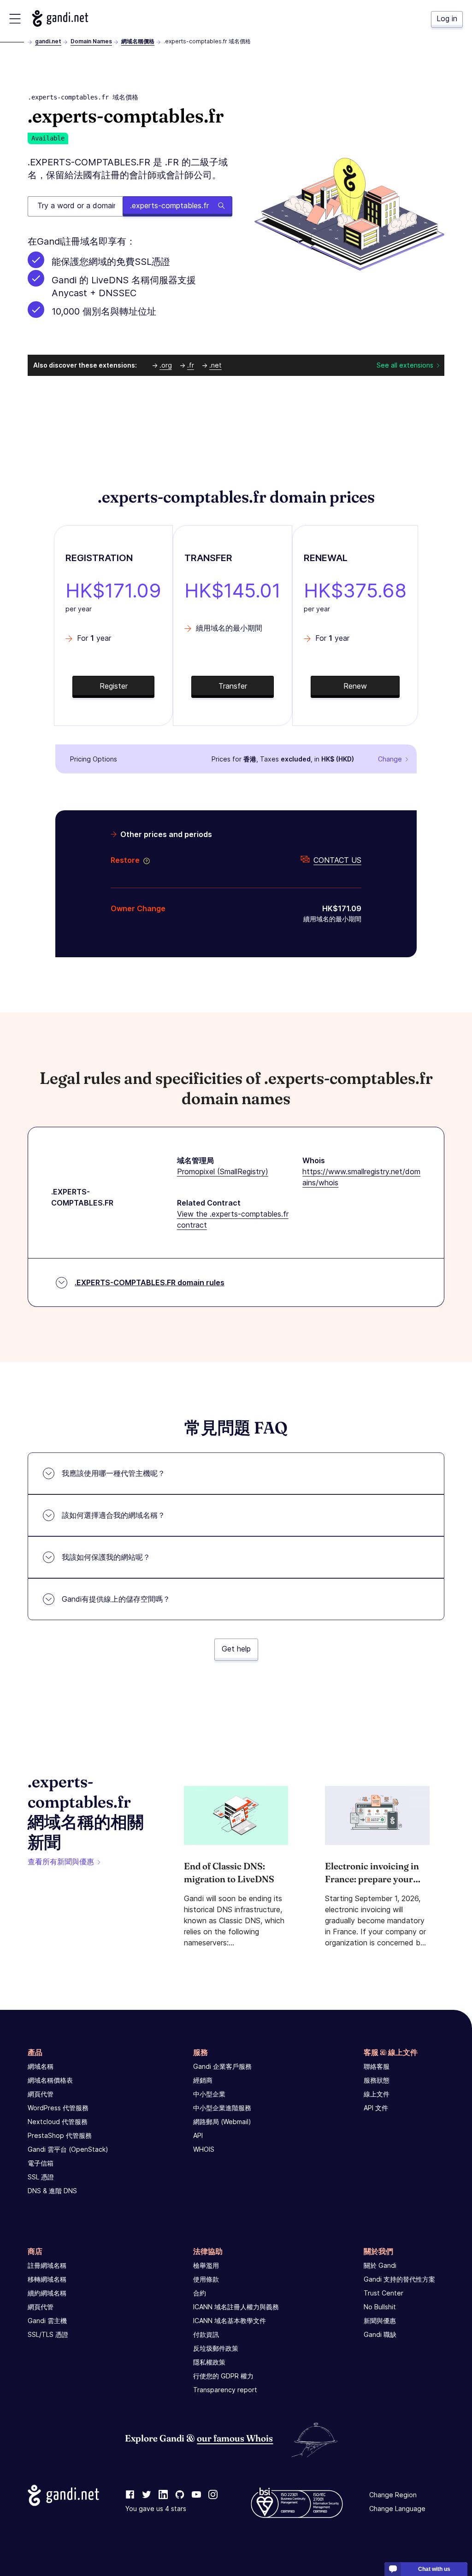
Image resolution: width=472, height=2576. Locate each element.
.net (215, 365)
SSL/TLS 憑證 (48, 2334)
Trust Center (383, 2293)
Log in (447, 18)
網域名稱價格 (138, 41)
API (198, 2135)
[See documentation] (145, 860)
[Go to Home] (60, 18)
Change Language (397, 2509)
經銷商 (203, 2080)
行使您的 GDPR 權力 (223, 2376)
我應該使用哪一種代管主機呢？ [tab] (113, 1473)
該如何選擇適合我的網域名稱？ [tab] (113, 1515)
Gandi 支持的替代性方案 (399, 2279)
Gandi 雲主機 (47, 2321)
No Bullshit (380, 2307)
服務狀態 (377, 2080)
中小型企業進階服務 (222, 2108)
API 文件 (376, 2108)
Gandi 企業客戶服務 (222, 2066)
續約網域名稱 (47, 2293)
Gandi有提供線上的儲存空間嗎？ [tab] (116, 1599)
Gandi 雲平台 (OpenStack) (68, 2149)
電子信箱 (41, 2163)
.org (166, 365)
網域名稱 (41, 2066)
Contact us (337, 860)
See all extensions (405, 365)
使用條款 (206, 2279)
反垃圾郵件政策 (216, 2348)
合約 (200, 2293)
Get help (236, 1649)
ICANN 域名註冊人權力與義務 (236, 2307)
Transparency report (225, 2390)
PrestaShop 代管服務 (60, 2135)
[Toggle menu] (15, 19)
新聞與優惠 (380, 2321)
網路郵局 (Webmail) (222, 2122)
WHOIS (204, 2149)
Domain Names (91, 41)
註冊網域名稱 (47, 2265)
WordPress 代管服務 (58, 2108)
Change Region (393, 2495)
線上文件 (377, 2094)
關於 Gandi (380, 2265)
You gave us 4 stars (156, 2509)
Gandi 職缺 (380, 2334)
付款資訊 (206, 2334)
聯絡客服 (377, 2066)
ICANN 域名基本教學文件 (230, 2321)
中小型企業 (209, 2094)
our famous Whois (235, 2438)
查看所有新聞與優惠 (61, 1862)
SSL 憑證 (41, 2177)
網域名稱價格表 (50, 2080)
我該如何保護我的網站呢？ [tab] (106, 1557)
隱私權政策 (209, 2362)
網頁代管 (41, 2094)
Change (390, 759)
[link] (130, 2495)
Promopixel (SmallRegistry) (223, 1171)
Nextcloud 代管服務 (58, 2122)
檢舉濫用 (206, 2265)
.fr (191, 365)
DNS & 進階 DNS (52, 2191)
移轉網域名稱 (47, 2279)
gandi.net (48, 41)
